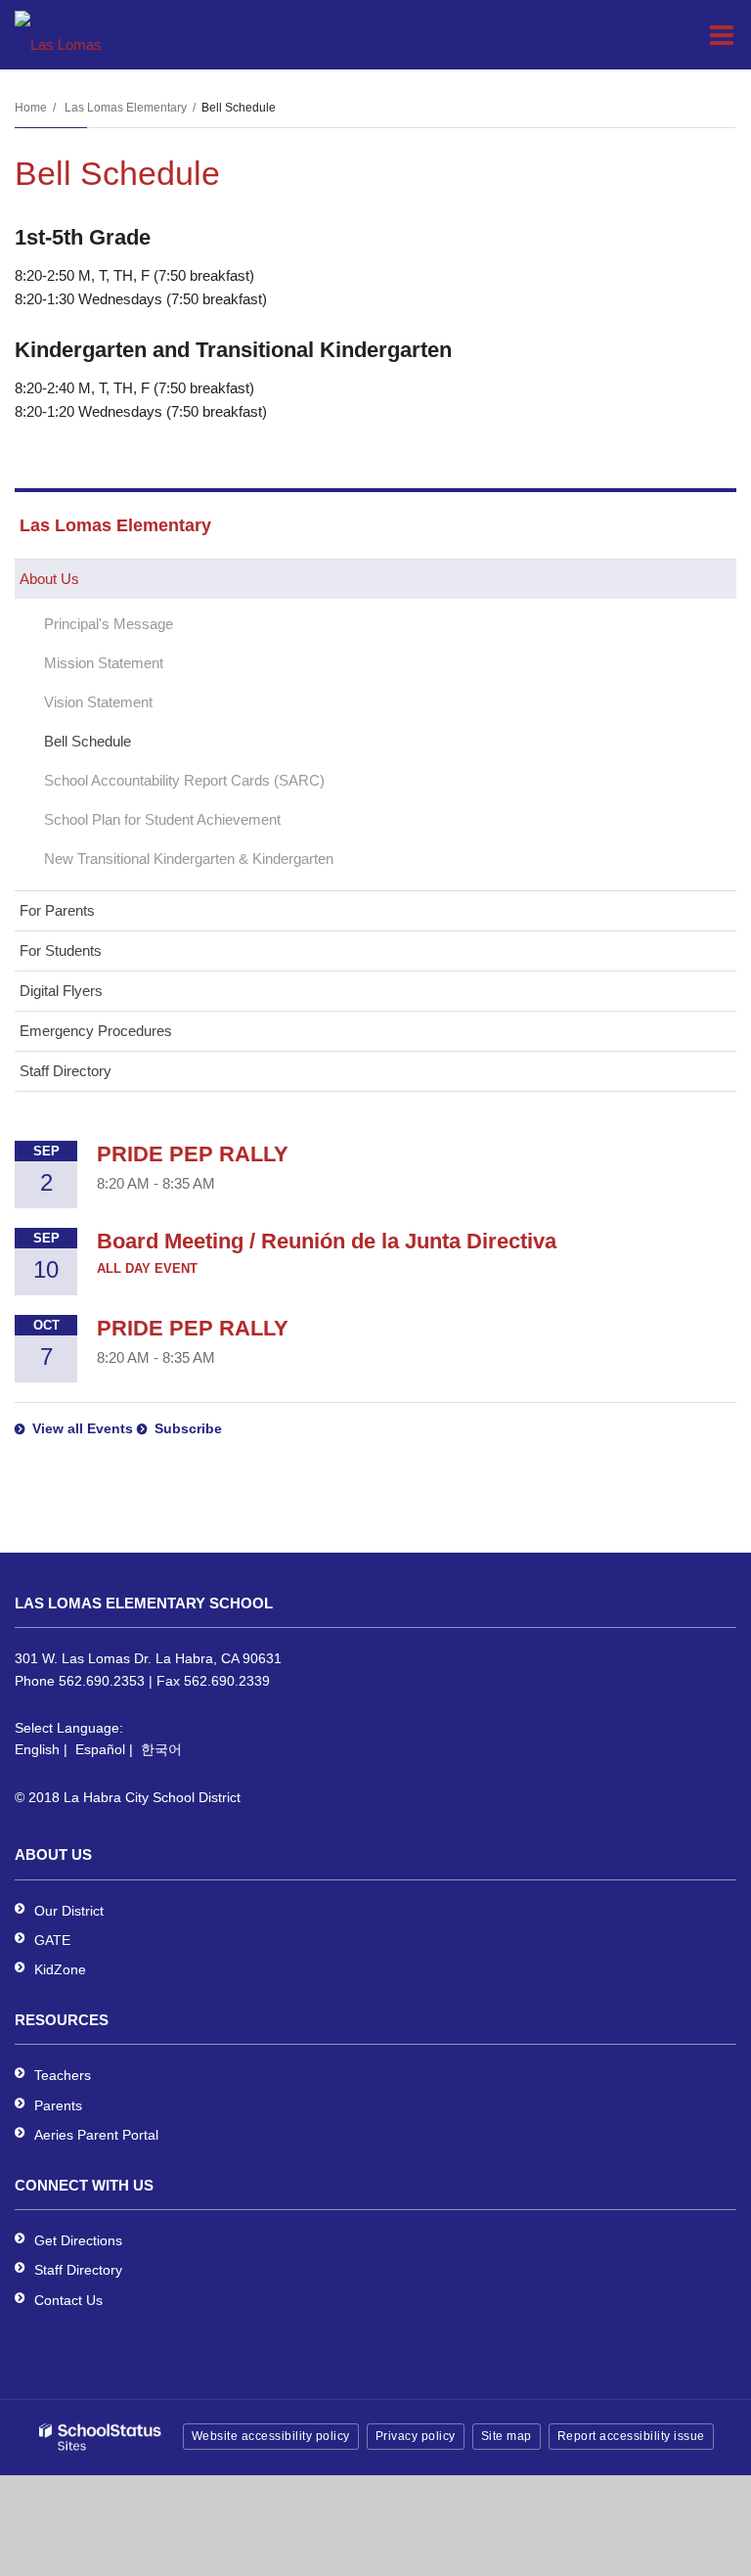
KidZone (60, 1969)
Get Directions (78, 2240)
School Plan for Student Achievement (162, 819)
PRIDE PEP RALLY (193, 1154)
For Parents (57, 910)
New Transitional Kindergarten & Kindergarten (189, 859)
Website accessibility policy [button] (271, 2436)
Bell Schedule (88, 741)
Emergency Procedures (96, 1031)
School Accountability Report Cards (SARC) (184, 780)
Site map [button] (507, 2436)
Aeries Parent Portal (96, 2135)
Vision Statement (98, 702)
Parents (58, 2105)
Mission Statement (104, 663)
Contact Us (68, 2300)
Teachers (63, 2075)
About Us (49, 579)
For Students (61, 950)
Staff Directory (66, 1071)
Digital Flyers (61, 991)
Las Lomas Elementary (126, 108)
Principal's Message (109, 624)
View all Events (83, 1428)
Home (31, 108)
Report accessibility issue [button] (631, 2436)
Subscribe (188, 1428)
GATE (52, 1940)
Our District (69, 1911)
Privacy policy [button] (416, 2436)
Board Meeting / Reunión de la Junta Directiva (327, 1241)
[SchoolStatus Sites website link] (101, 2438)
